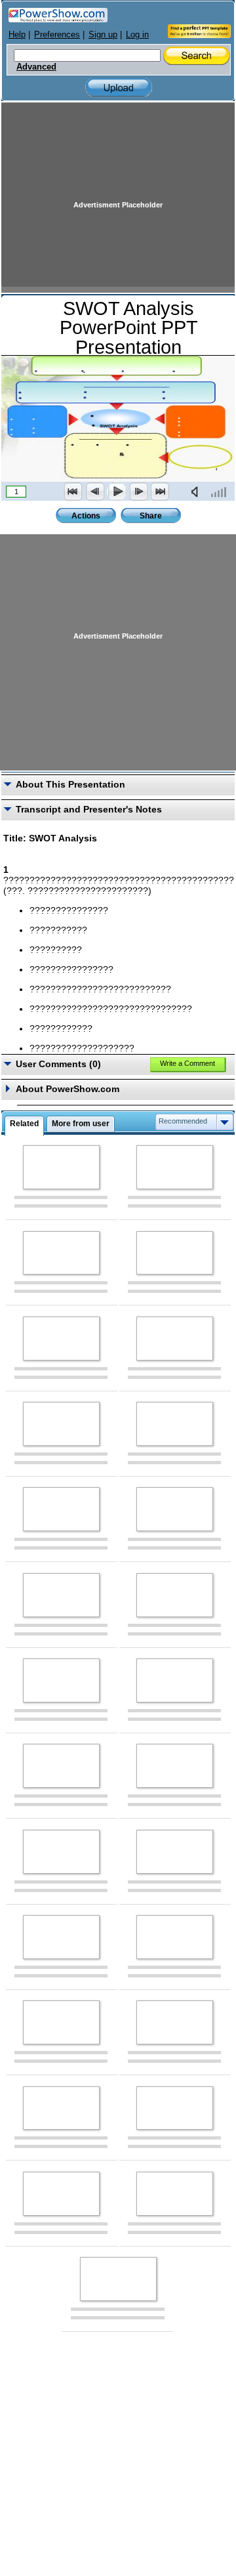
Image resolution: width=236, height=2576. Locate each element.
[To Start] (73, 492)
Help (17, 34)
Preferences (57, 34)
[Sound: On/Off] (197, 492)
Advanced (36, 67)
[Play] (117, 492)
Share (151, 516)
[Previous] (95, 492)
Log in (137, 34)
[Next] (138, 492)
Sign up (103, 34)
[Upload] (119, 88)
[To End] (160, 492)
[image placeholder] (61, 1167)
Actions (86, 516)
